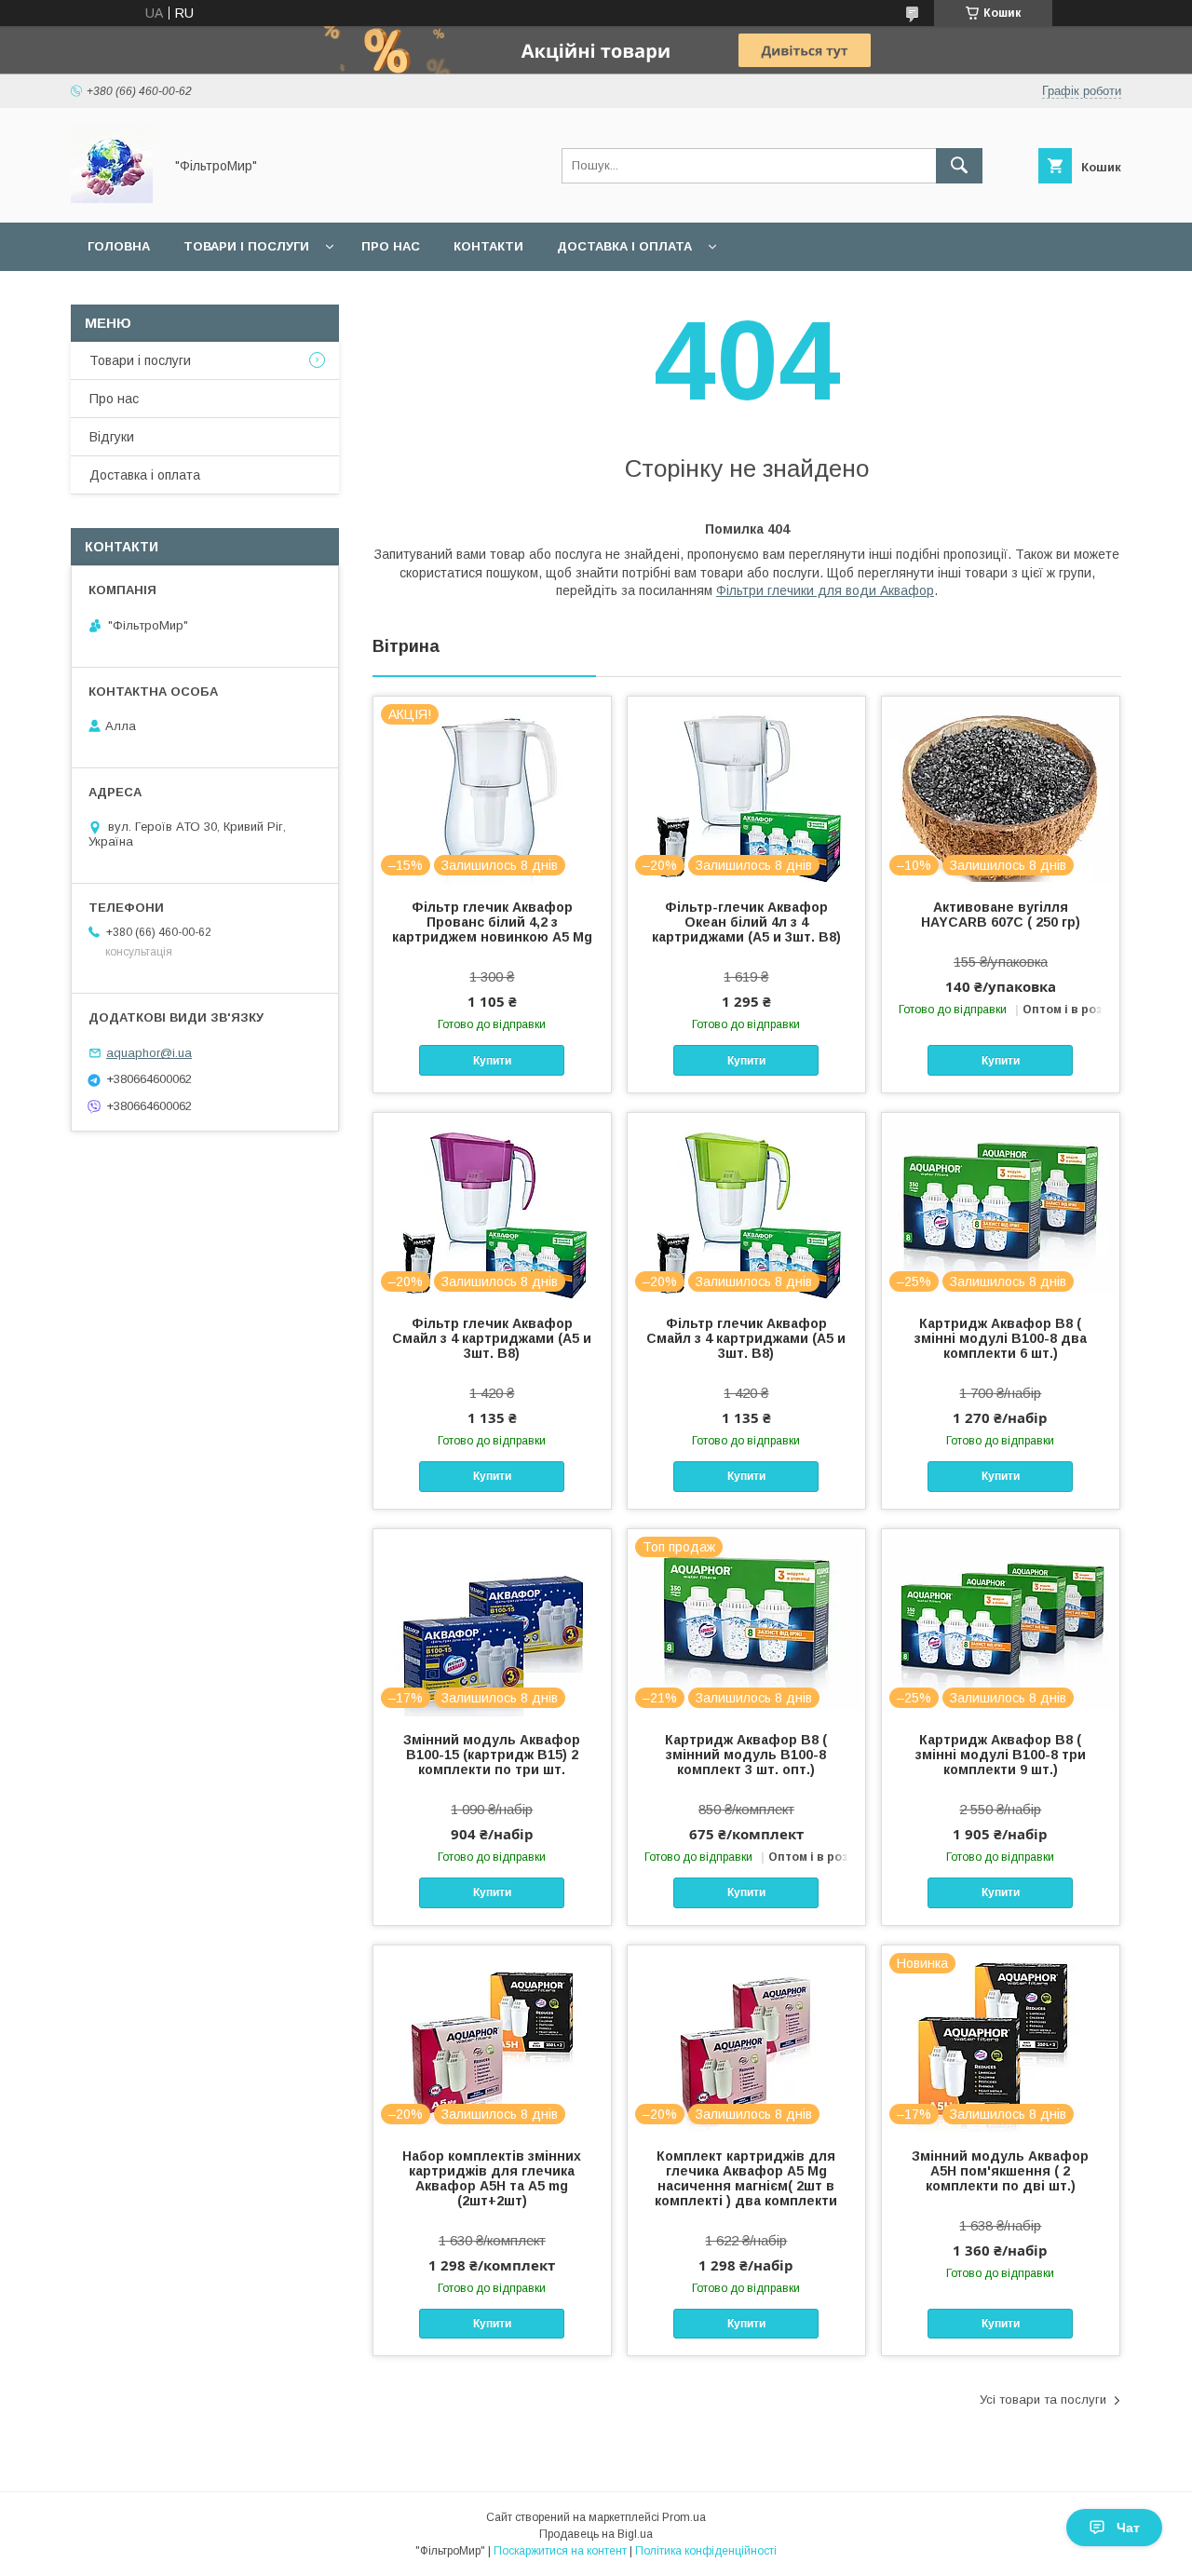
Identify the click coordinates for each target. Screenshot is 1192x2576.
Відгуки (112, 437)
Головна (119, 246)
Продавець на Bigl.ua (596, 2534)
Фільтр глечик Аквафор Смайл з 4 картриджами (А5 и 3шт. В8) (492, 1338)
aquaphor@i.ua (149, 1053)
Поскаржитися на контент (560, 2551)
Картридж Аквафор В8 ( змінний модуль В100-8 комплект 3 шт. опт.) (746, 1755)
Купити (492, 1061)
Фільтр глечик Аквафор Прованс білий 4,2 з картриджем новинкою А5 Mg (492, 922)
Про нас (391, 246)
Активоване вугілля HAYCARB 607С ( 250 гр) (1001, 915)
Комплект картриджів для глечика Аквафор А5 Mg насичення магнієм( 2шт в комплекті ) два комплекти (746, 2178)
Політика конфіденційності (706, 2551)
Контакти (488, 246)
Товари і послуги (246, 246)
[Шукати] (959, 166)
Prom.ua (684, 2517)
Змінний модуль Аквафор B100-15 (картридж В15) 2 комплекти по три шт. (492, 1755)
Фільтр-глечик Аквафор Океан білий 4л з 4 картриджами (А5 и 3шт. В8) (746, 922)
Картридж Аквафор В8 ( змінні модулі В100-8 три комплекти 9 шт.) (1001, 1755)
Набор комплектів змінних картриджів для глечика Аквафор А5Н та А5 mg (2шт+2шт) (492, 2178)
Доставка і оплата (624, 246)
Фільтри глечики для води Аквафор (825, 590)
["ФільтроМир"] (112, 198)
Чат (1128, 2528)
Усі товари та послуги (1043, 2400)
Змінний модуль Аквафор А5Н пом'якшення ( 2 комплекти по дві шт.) (1000, 2171)
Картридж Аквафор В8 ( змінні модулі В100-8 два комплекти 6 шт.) (1001, 1338)
